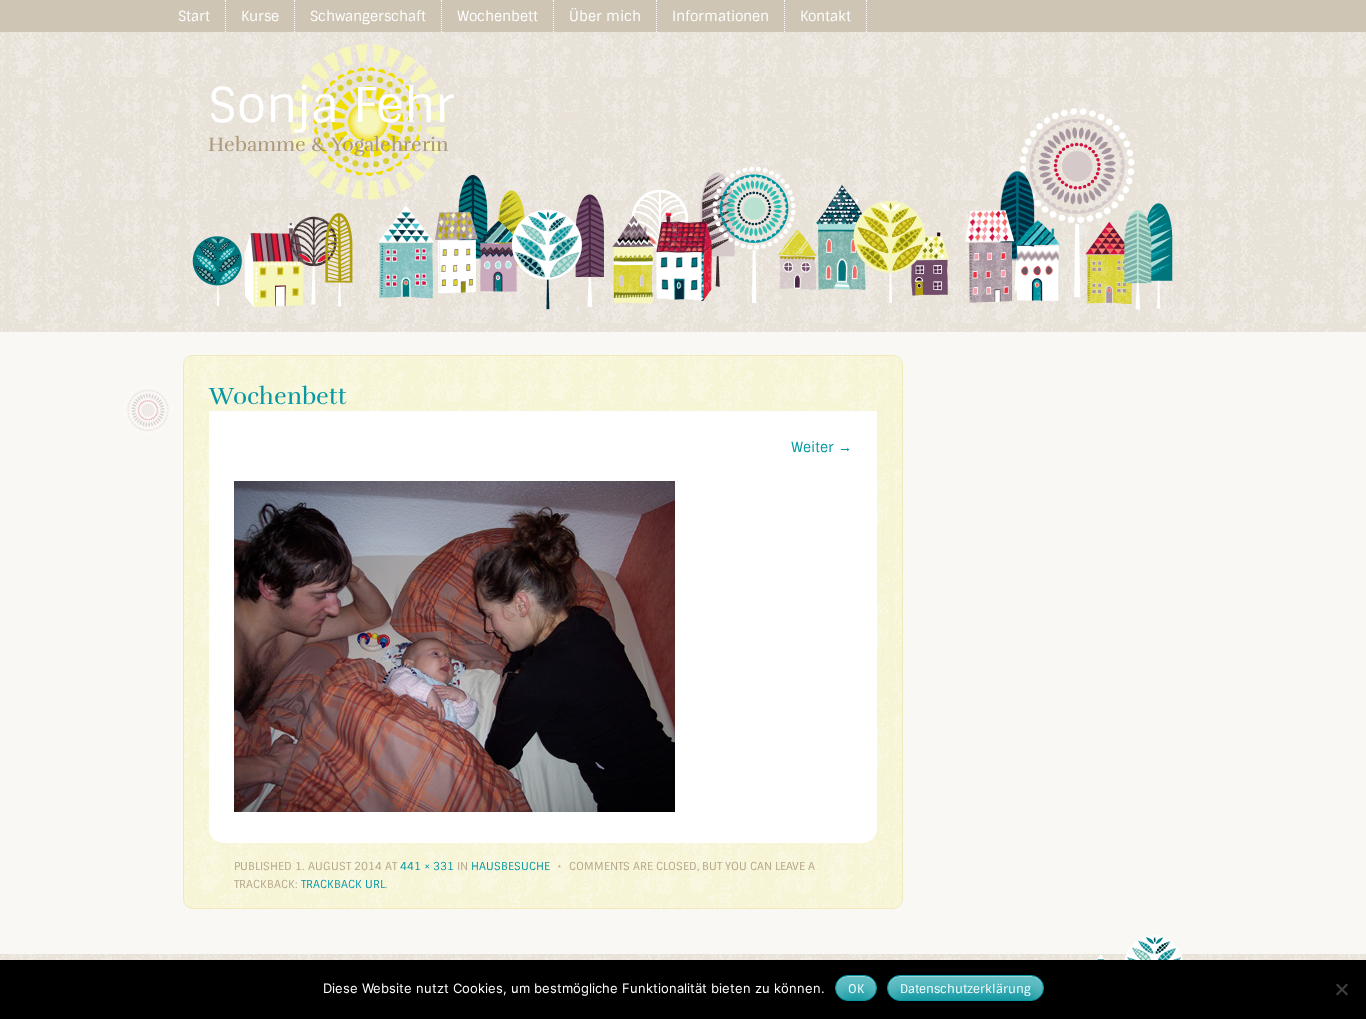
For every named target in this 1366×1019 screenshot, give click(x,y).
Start (194, 16)
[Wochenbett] (454, 807)
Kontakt (825, 16)
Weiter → (821, 447)
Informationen (720, 16)
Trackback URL (343, 884)
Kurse (260, 16)
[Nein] (1341, 989)
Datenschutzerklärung (965, 989)
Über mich (605, 16)
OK (856, 989)
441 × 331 (427, 866)
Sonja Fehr (331, 105)
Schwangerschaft (368, 16)
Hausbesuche (510, 866)
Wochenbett (497, 16)
